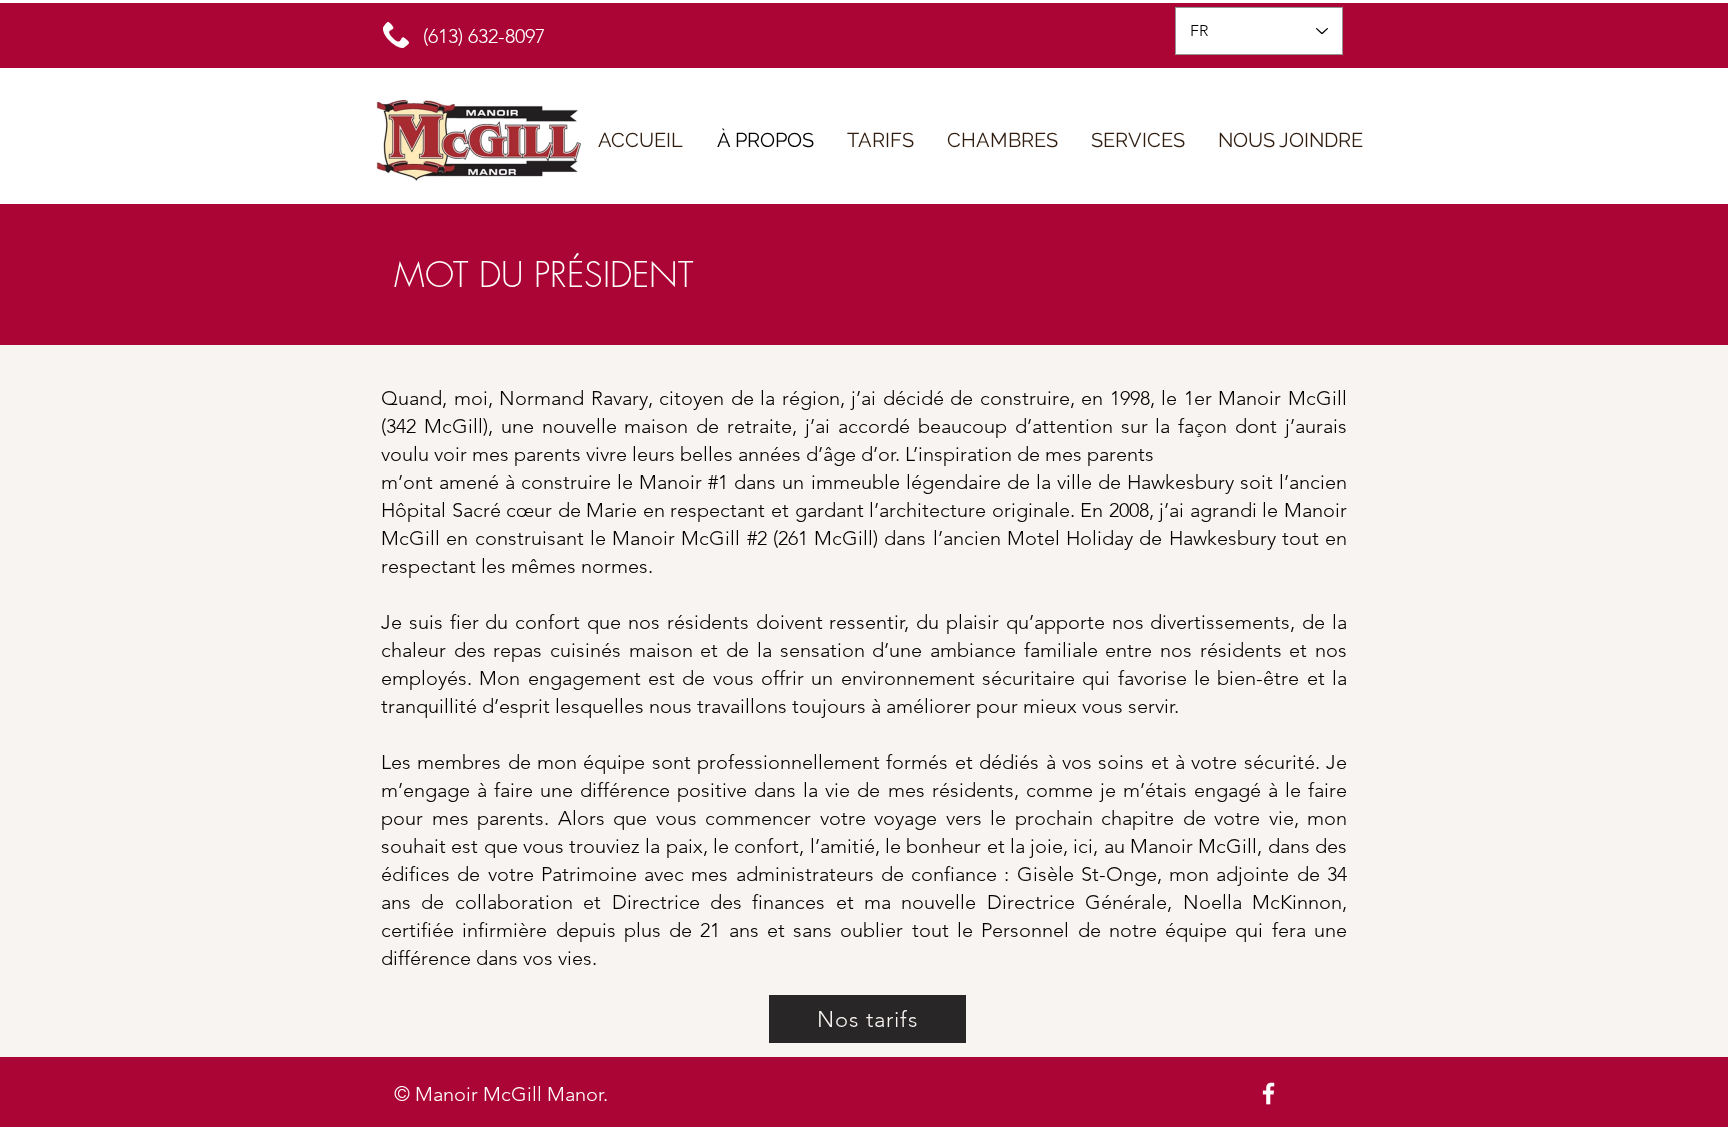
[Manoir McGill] (1268, 1093)
